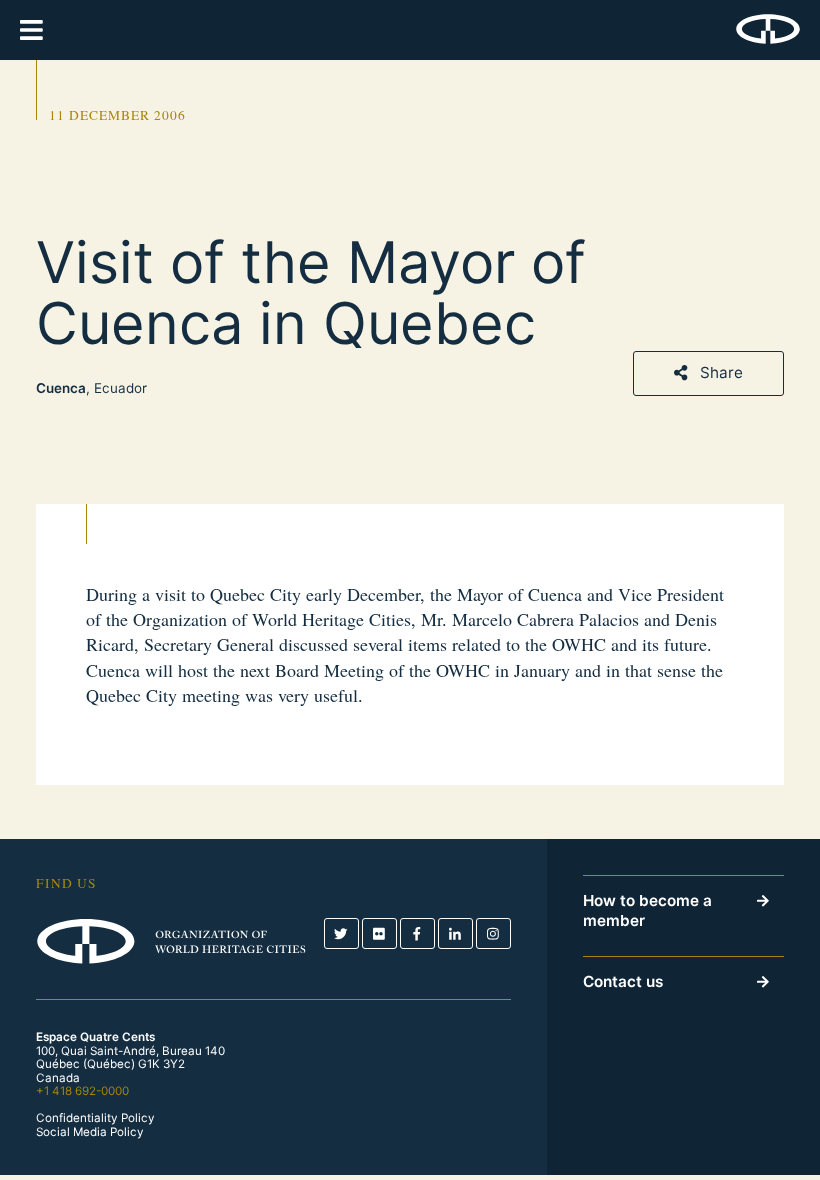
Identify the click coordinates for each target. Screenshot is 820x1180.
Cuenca (61, 388)
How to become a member (647, 911)
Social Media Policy (90, 1132)
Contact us (623, 981)
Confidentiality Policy (95, 1118)
